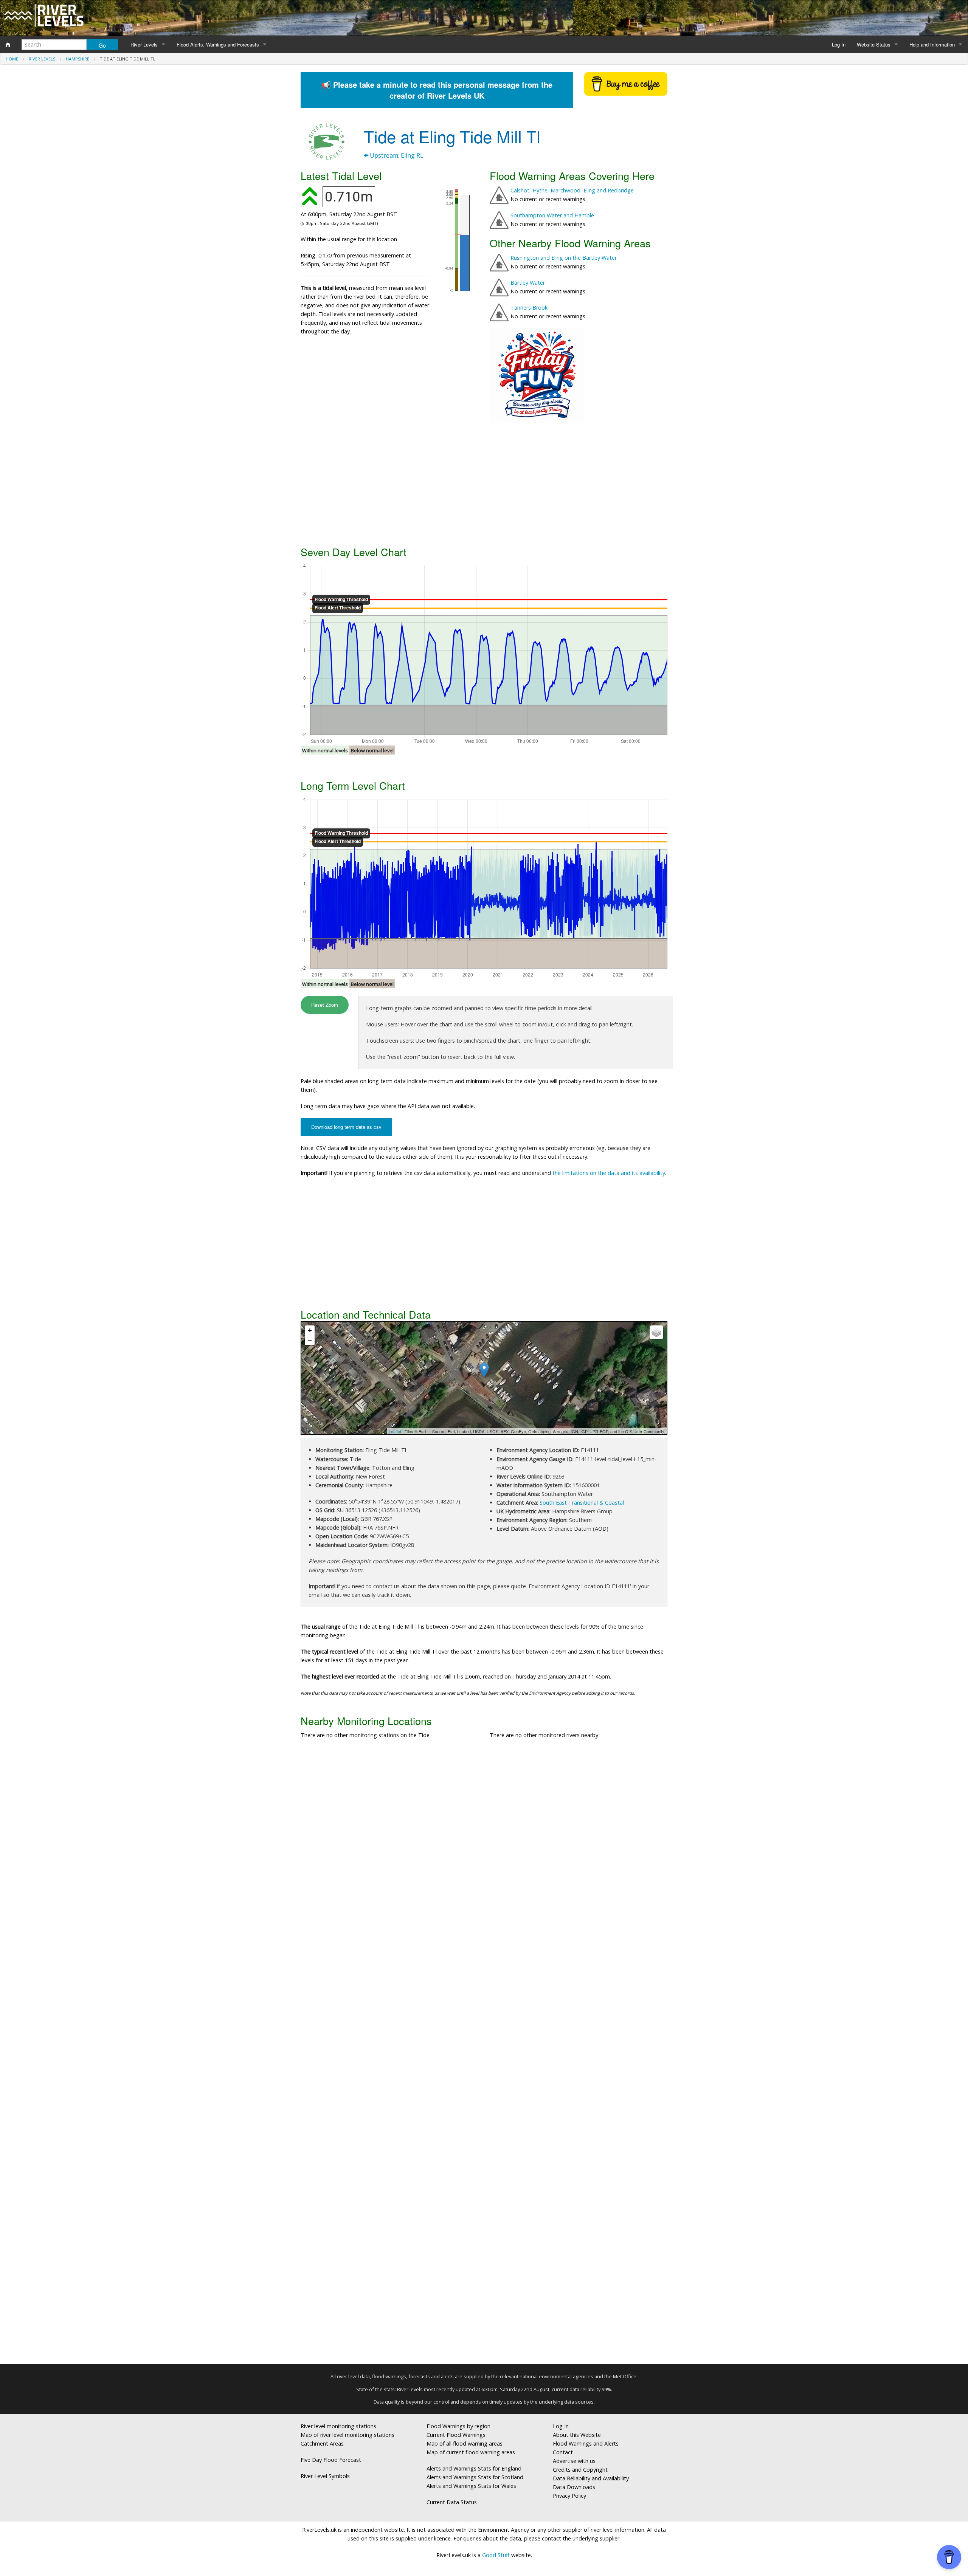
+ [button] (310, 1330)
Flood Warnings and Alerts (586, 2443)
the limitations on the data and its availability (609, 1173)
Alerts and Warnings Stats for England (474, 2468)
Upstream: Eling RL (396, 155)
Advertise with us (574, 2461)
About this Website (577, 2435)
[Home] (8, 45)
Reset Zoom (325, 1005)
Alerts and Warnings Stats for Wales (471, 2486)
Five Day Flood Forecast (331, 2460)
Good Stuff (496, 2555)
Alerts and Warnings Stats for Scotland (475, 2477)
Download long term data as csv (346, 1127)
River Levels (144, 44)
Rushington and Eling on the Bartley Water (564, 258)
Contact (563, 2452)
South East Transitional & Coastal (582, 1503)
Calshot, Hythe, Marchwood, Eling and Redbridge (572, 190)
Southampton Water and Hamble (552, 215)
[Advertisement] (484, 483)
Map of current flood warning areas (471, 2452)
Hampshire (78, 59)
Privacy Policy (569, 2496)
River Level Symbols (325, 2476)
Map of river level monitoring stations (347, 2435)
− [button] (310, 1340)
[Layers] (656, 1332)
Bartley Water (528, 283)
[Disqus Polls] (484, 1857)
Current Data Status (452, 2502)
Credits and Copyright (580, 2470)
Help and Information (932, 44)
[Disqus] (484, 2055)
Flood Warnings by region (458, 2426)
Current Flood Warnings (456, 2435)
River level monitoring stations (338, 2426)
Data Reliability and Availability (591, 2478)
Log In (839, 44)
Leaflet (395, 1431)
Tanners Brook (529, 308)
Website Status (874, 44)
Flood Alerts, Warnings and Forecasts (218, 44)
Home (12, 59)
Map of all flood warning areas (465, 2443)
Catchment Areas (322, 2443)
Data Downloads (574, 2487)
